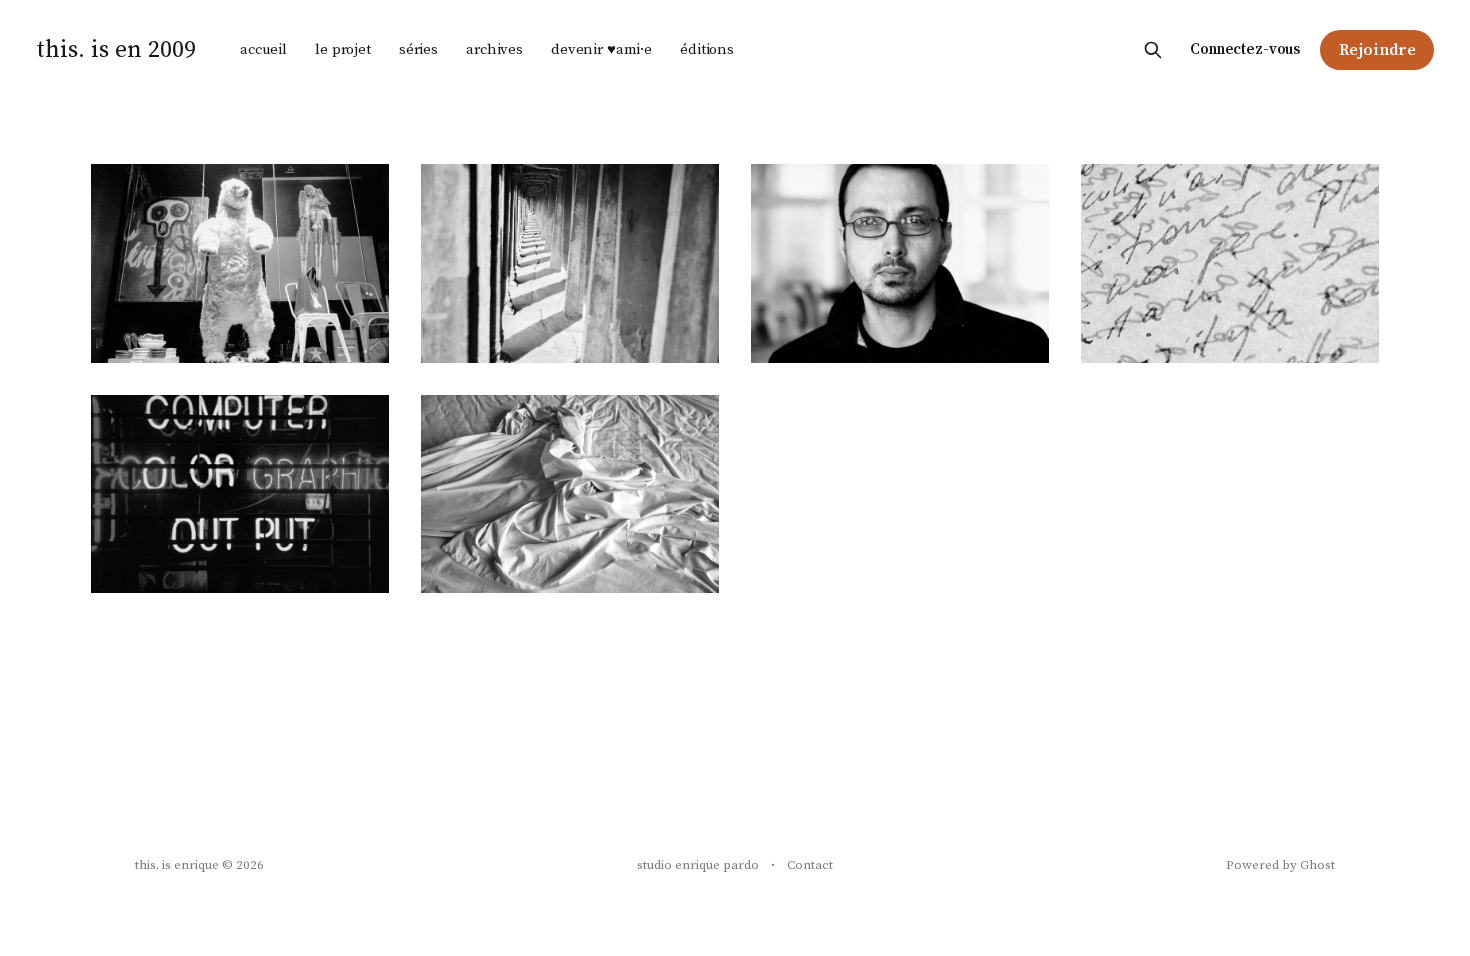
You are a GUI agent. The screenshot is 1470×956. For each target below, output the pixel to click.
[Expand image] (359, 333)
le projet (343, 49)
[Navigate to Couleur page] (240, 494)
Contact (810, 865)
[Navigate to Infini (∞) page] (570, 263)
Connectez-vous (1245, 49)
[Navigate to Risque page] (240, 263)
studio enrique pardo (698, 865)
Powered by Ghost (1280, 865)
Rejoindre (1377, 50)
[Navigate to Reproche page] (900, 263)
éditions (707, 49)
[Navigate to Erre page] (1230, 263)
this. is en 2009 (116, 50)
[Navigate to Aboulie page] (570, 494)
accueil (263, 49)
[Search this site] (1153, 50)
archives (494, 49)
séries (418, 49)
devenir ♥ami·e (601, 49)
